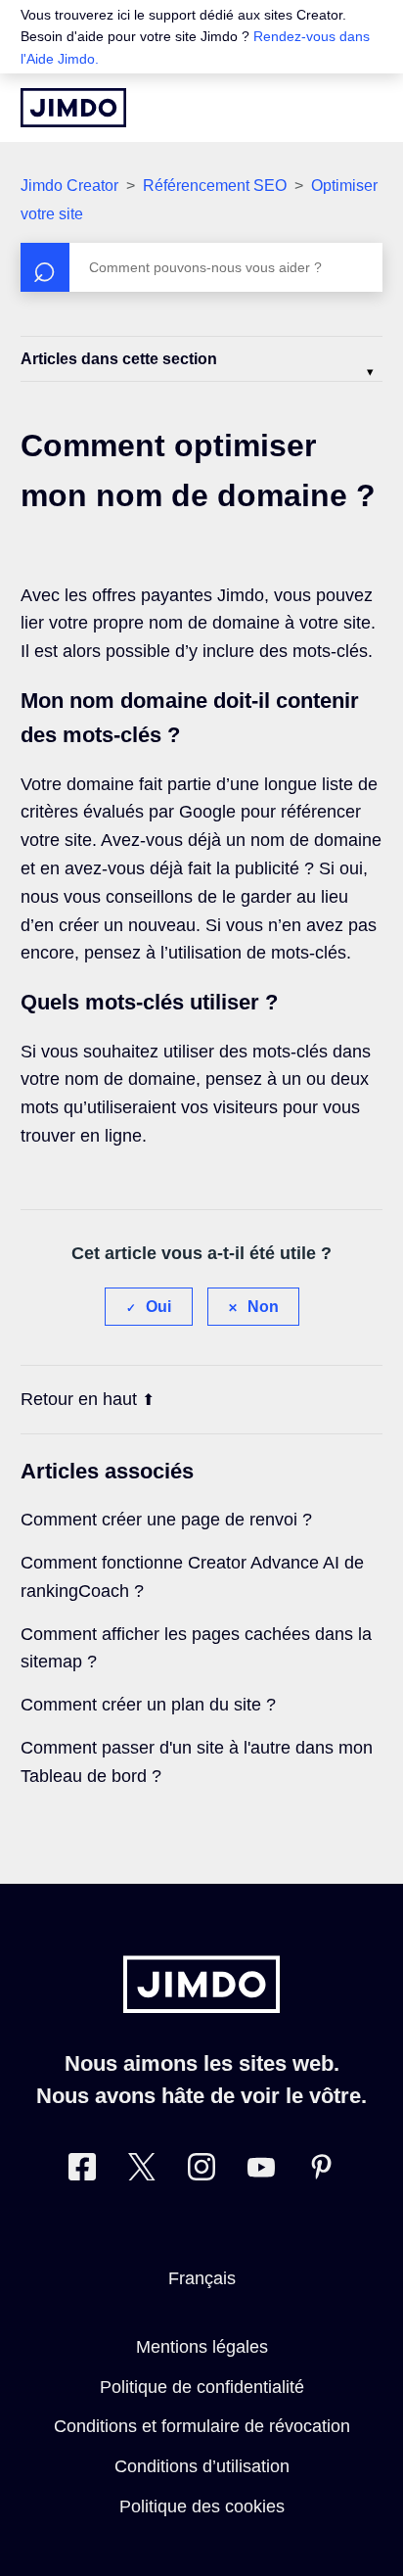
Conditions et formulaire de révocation (202, 2426)
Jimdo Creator (69, 186)
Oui (158, 1307)
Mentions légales (202, 2347)
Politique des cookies (202, 2506)
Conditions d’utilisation (202, 2466)
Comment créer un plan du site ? (148, 1705)
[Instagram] (201, 2171)
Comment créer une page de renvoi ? (166, 1520)
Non (263, 1307)
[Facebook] (82, 2171)
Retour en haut (79, 1399)
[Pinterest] (321, 2171)
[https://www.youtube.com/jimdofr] (261, 2171)
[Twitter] (142, 2171)
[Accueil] (73, 108)
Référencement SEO (215, 186)
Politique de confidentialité (202, 2387)
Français (202, 2278)
